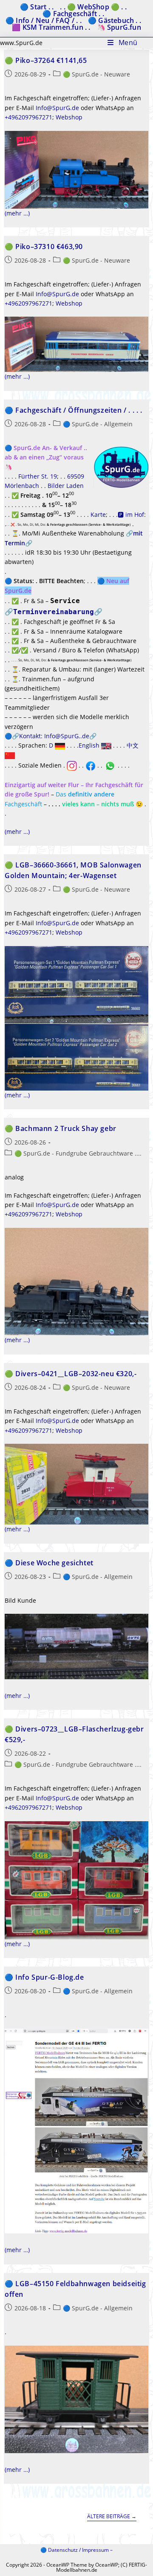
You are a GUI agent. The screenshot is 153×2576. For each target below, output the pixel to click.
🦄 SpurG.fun (119, 27)
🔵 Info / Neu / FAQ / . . (44, 20)
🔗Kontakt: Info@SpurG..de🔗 (54, 736)
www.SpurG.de (21, 43)
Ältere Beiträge (112, 2517)
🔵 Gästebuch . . (115, 20)
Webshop (69, 117)
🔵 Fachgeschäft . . (73, 14)
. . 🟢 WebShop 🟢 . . (93, 7)
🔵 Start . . (37, 7)
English (90, 745)
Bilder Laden (66, 486)
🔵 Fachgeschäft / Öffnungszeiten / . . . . (74, 410)
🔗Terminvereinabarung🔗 (54, 612)
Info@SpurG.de (57, 108)
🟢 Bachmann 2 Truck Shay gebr (61, 1128)
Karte (98, 514)
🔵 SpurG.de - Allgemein (98, 424)
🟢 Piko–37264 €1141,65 (46, 60)
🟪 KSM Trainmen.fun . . (51, 27)
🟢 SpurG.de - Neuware (96, 74)
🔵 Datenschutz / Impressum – (76, 2550)
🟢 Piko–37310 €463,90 (44, 247)
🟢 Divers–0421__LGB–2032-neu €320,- (71, 1374)
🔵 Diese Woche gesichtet (49, 1563)
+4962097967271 (28, 117)
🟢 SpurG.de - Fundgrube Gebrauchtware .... (78, 1153)
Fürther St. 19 (38, 476)
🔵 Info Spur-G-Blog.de (44, 1977)
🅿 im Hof (131, 514)
